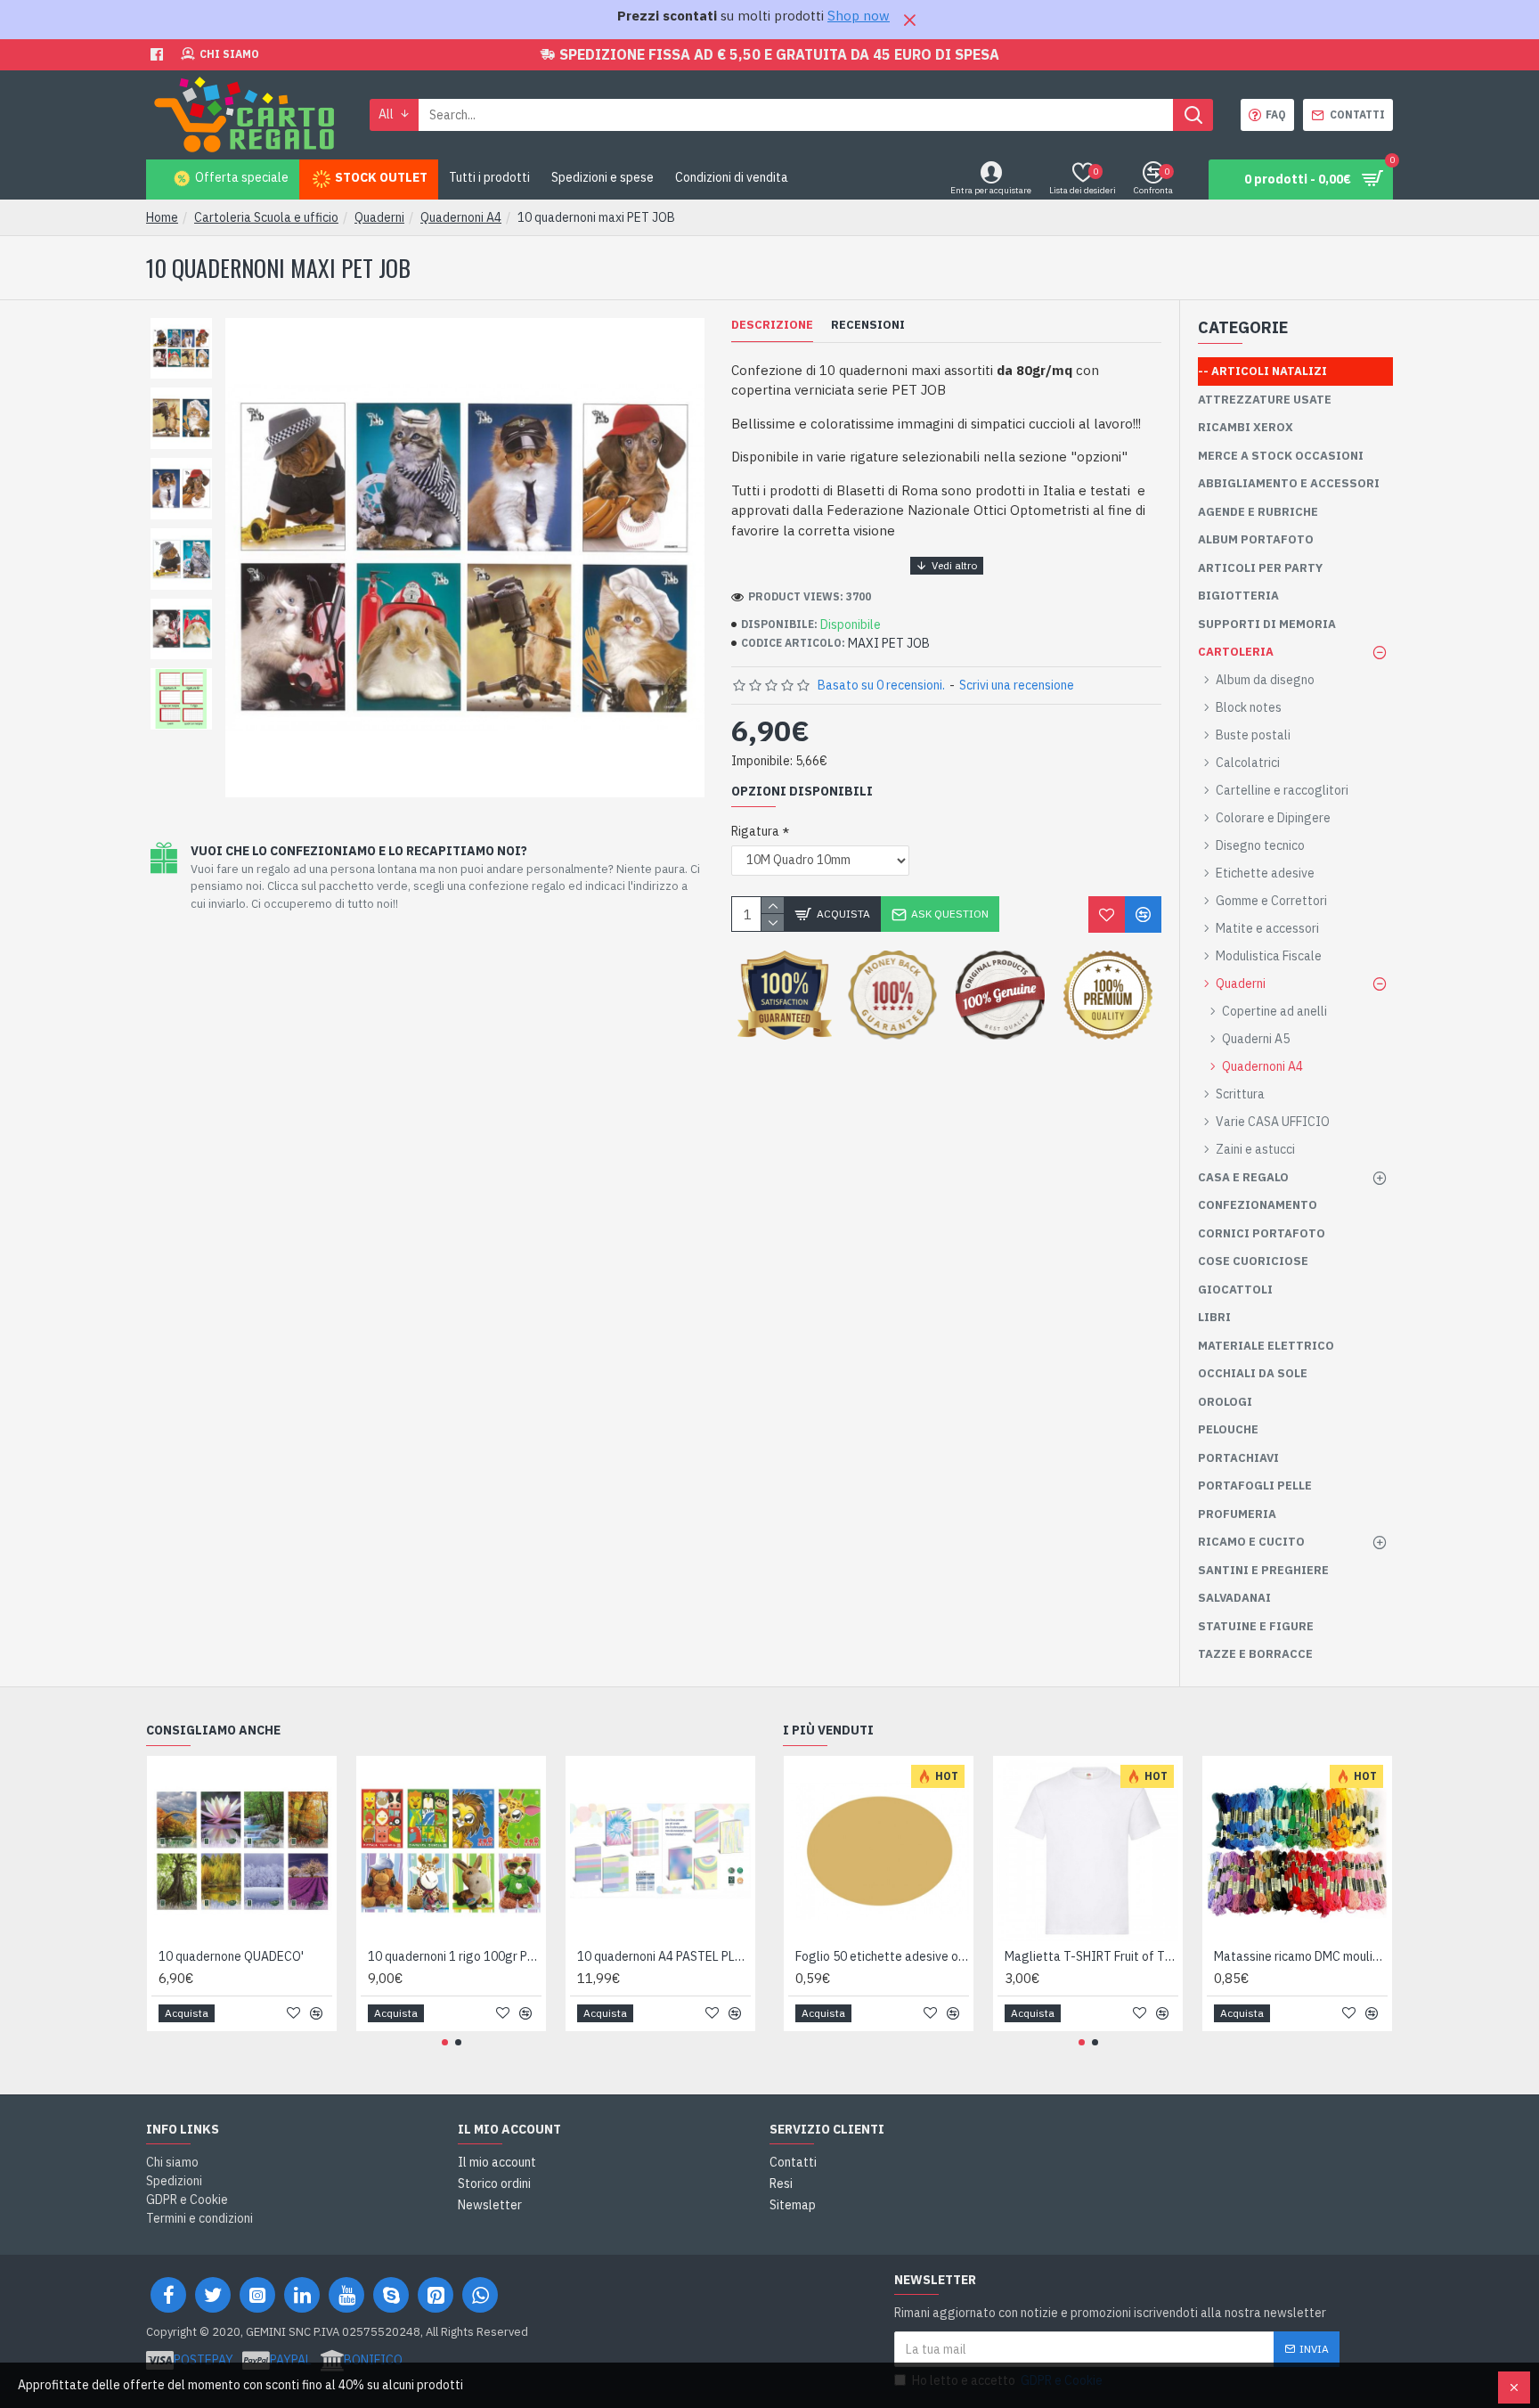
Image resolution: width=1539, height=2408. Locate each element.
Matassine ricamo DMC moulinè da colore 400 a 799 (1301, 1956)
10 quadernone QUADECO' (231, 1956)
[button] (445, 2042)
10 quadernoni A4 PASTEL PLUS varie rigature (664, 1956)
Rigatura (755, 831)
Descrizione (772, 325)
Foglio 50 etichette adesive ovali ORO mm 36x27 (882, 1956)
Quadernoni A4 (461, 217)
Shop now (859, 16)
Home (162, 217)
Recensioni (868, 325)
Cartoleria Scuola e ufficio (266, 217)
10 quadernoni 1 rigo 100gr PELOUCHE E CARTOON (455, 1956)
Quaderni (379, 217)
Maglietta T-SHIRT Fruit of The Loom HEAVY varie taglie (1091, 1956)
